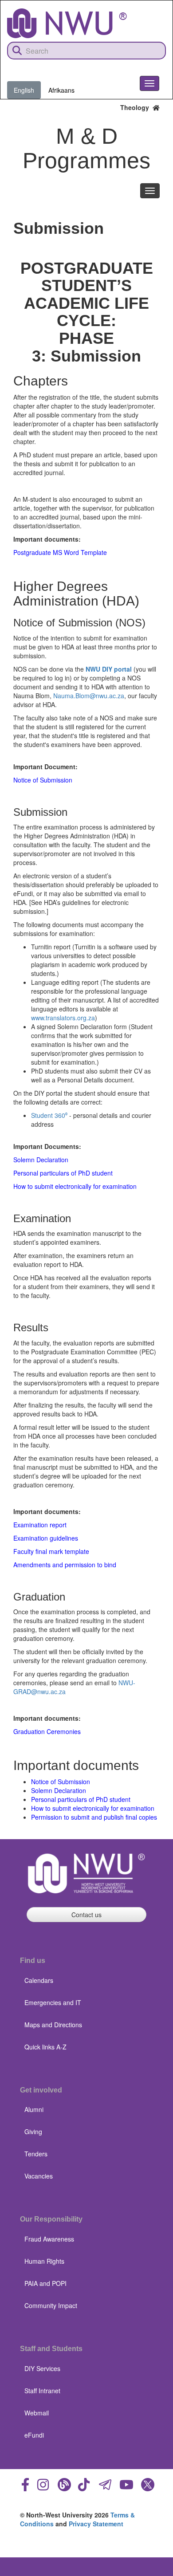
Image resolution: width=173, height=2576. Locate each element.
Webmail (37, 2413)
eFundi (34, 2435)
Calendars (39, 1980)
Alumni (34, 2109)
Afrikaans (61, 90)
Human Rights (44, 2261)
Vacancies (39, 2176)
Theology (136, 107)
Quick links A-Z (45, 2047)
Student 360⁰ (49, 1115)
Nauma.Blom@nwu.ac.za (89, 696)
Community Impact (51, 2305)
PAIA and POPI (45, 2283)
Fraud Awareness (49, 2239)
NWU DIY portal (109, 669)
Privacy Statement (96, 2524)
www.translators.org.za (63, 1018)
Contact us (86, 1915)
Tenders (36, 2154)
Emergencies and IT (53, 2002)
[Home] (67, 23)
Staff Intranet (42, 2391)
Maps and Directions (53, 2025)
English (24, 90)
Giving (33, 2132)
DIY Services (42, 2368)
